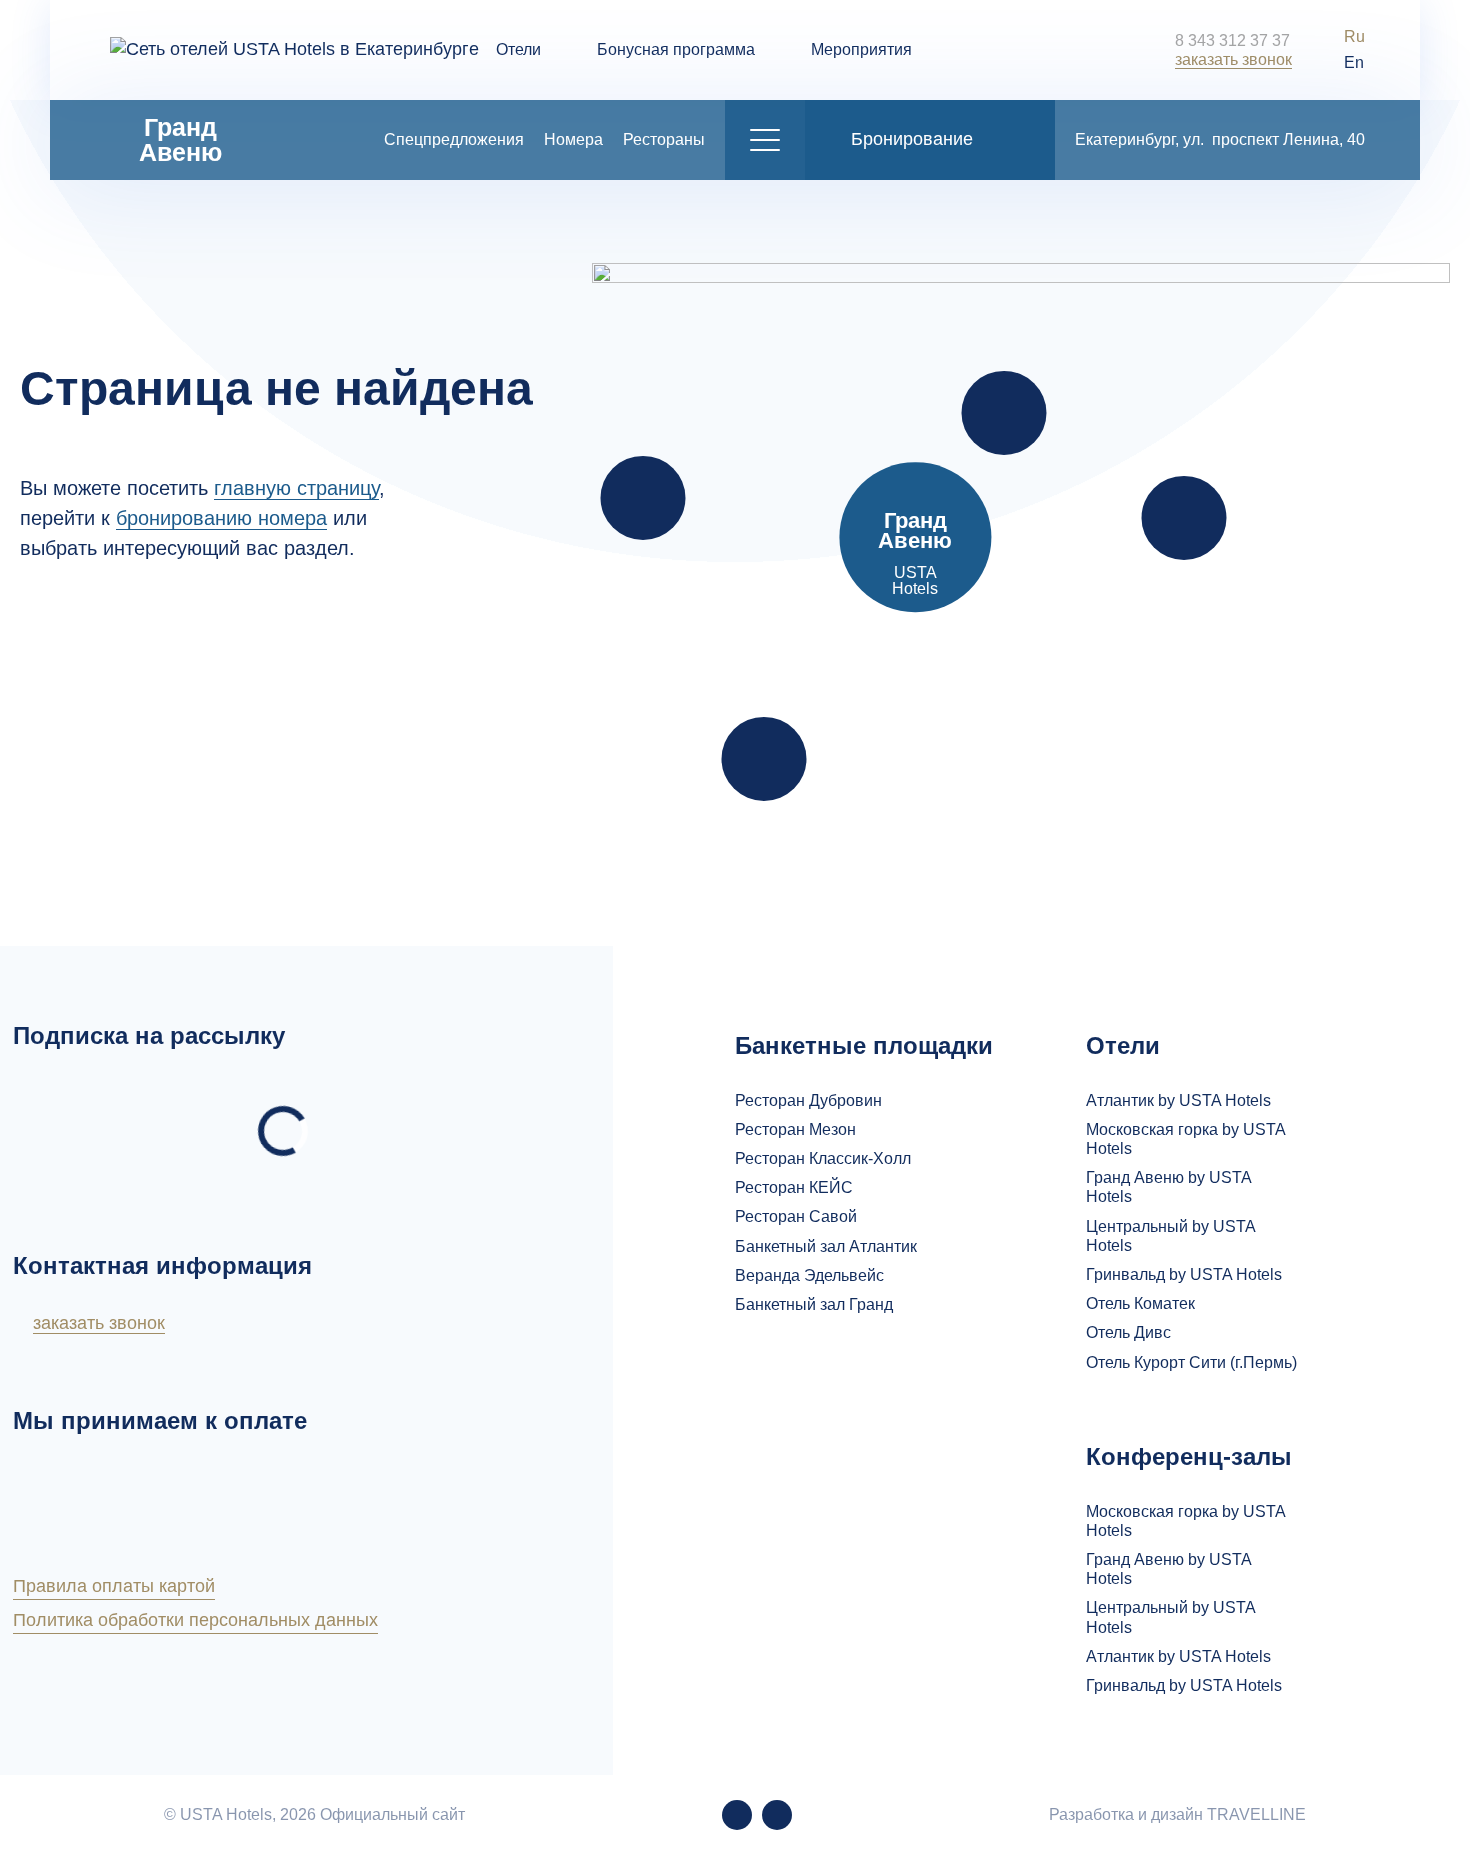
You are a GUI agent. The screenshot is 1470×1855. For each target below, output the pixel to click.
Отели (518, 49)
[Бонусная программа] (763, 759)
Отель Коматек (1140, 1303)
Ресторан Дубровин (808, 1100)
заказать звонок (1233, 59)
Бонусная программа (676, 49)
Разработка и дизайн (1177, 1814)
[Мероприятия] (1184, 518)
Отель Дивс (1128, 1332)
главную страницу (296, 488)
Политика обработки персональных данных (195, 1620)
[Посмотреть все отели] (643, 498)
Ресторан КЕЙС (794, 1187)
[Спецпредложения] (1003, 413)
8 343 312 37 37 (1232, 40)
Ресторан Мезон (795, 1129)
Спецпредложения (454, 139)
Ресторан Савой (796, 1216)
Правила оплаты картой (114, 1586)
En (1354, 62)
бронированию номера (221, 518)
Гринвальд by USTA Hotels (1184, 1274)
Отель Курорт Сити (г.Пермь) (1191, 1362)
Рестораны (664, 139)
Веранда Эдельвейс (809, 1275)
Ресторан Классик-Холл (823, 1158)
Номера (573, 139)
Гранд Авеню (180, 140)
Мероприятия (861, 49)
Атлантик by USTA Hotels (1178, 1100)
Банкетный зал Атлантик (826, 1246)
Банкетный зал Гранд (814, 1304)
